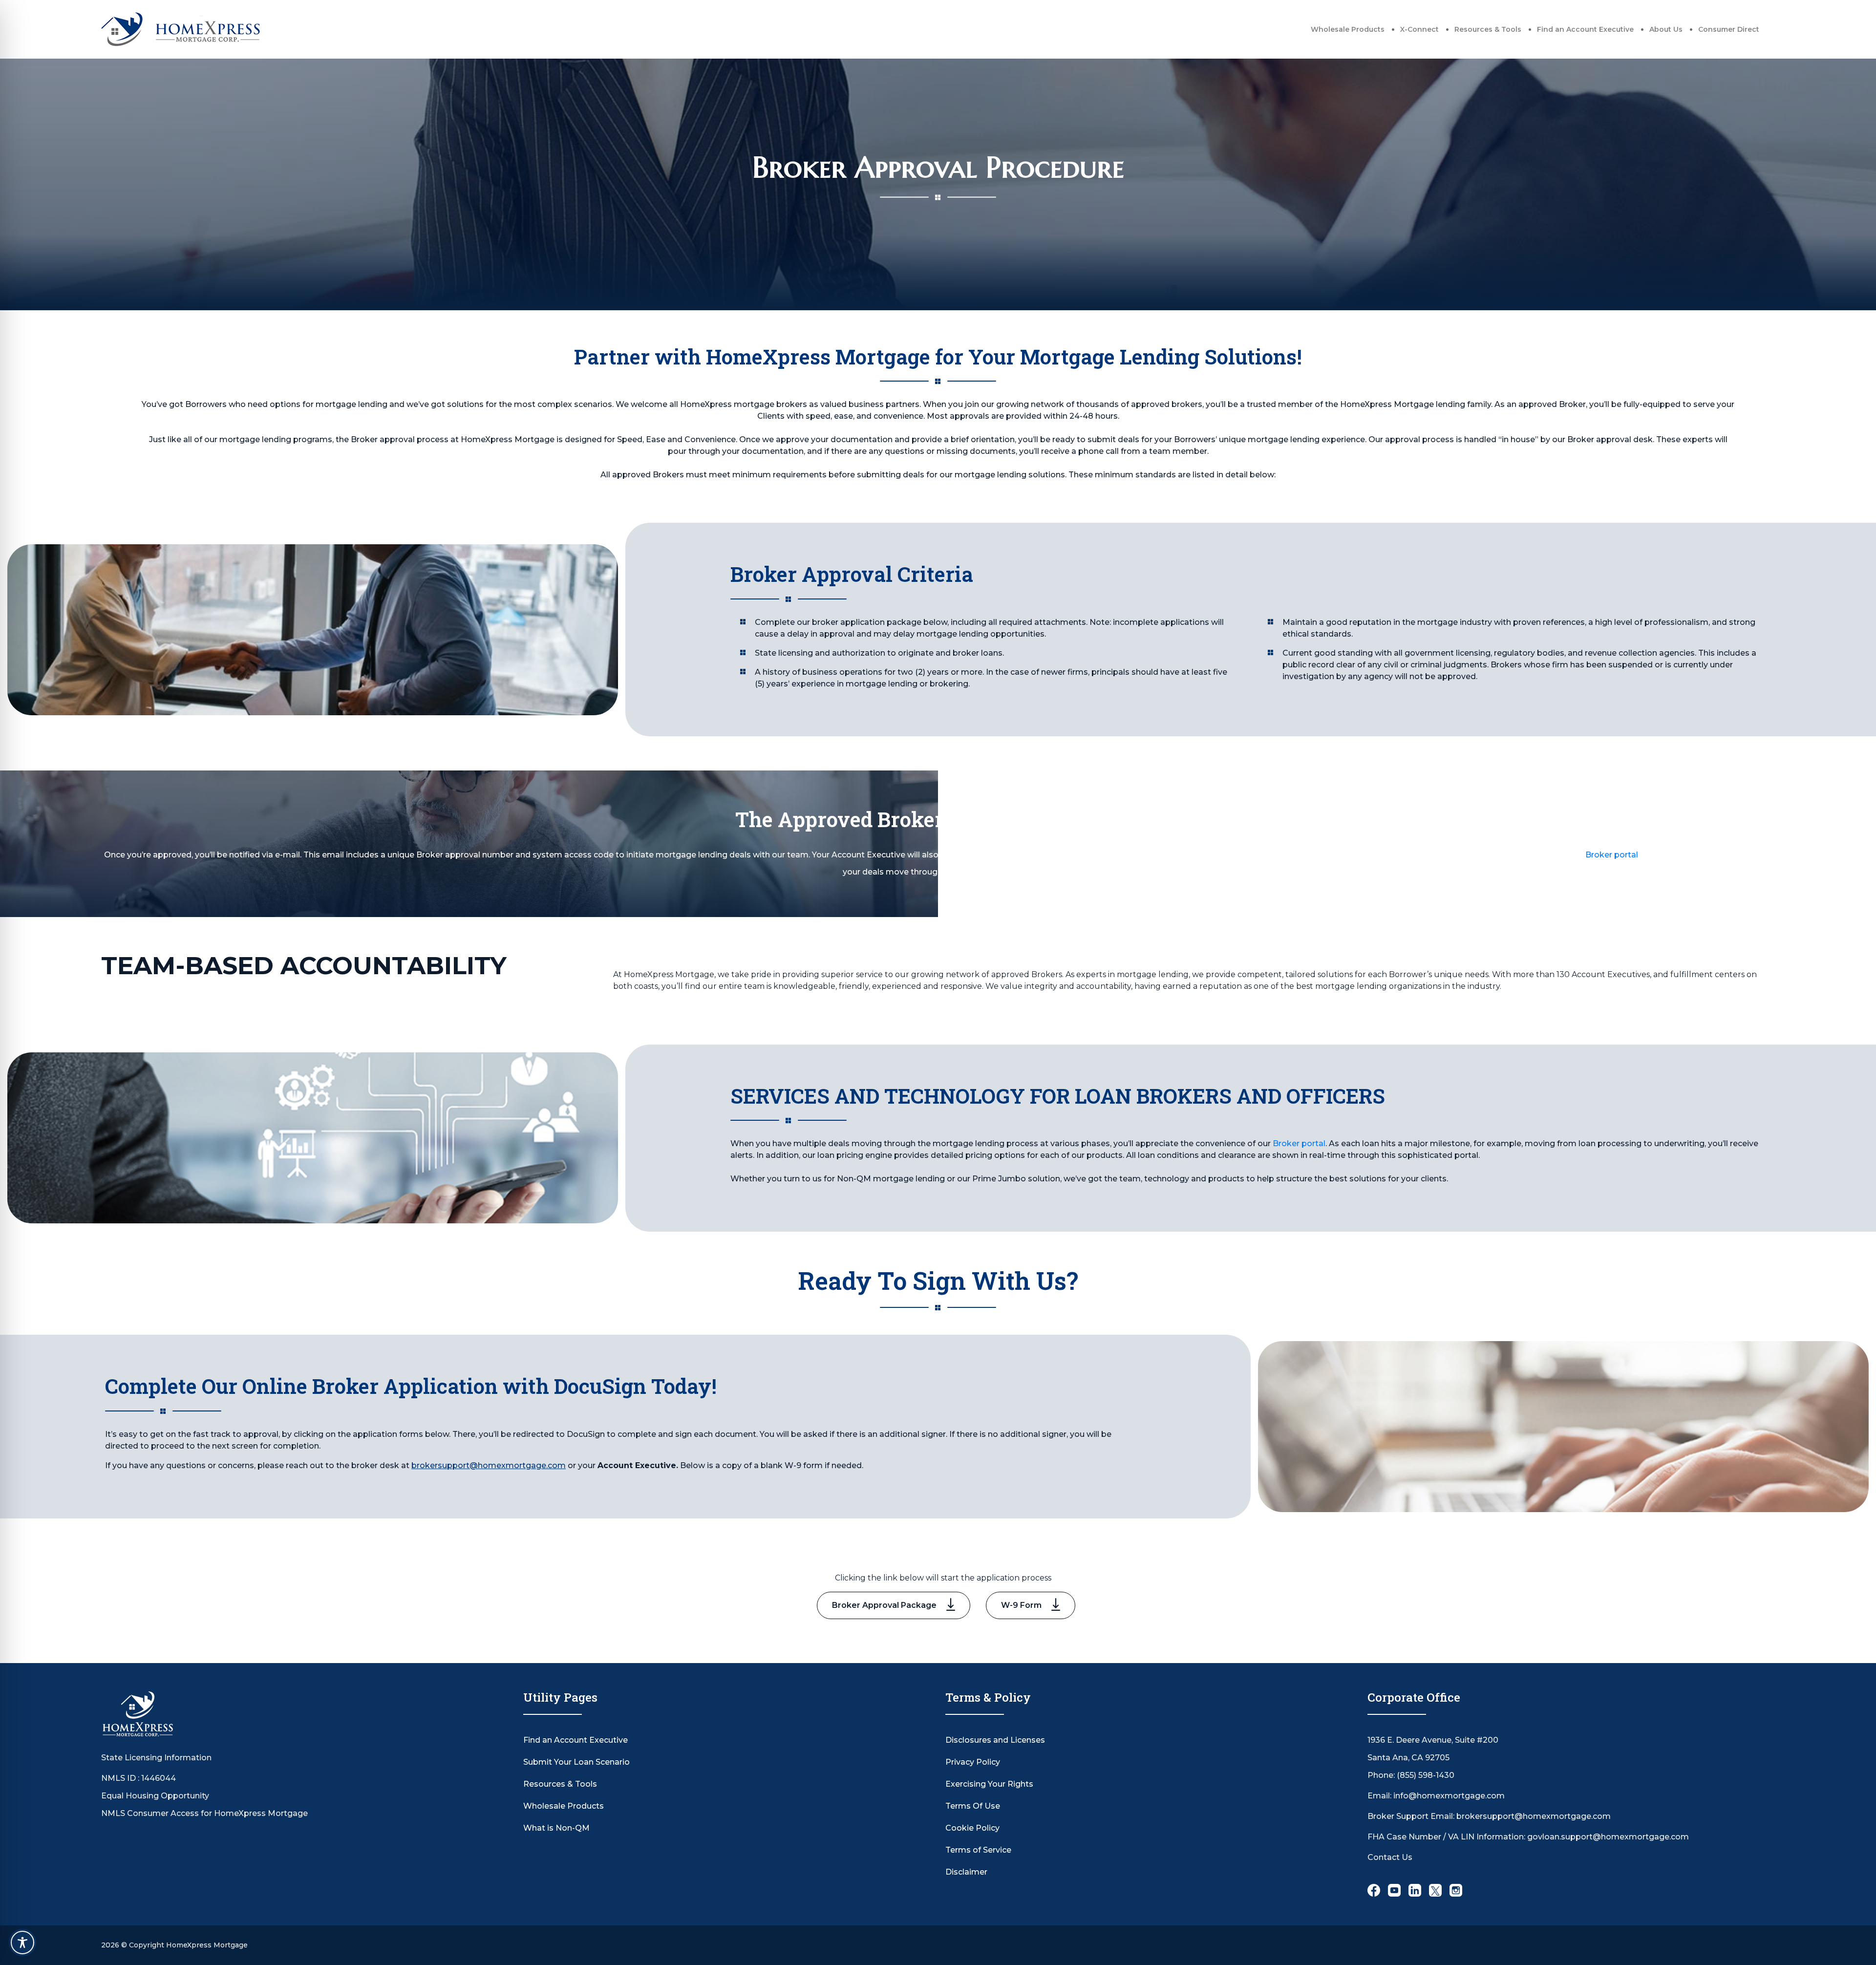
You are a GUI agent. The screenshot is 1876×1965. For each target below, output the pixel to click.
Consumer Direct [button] (1729, 29)
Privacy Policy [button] (973, 1762)
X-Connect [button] (1419, 29)
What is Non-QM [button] (556, 1828)
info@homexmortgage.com (1449, 1796)
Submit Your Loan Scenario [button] (576, 1762)
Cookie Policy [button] (972, 1828)
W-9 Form (1021, 1605)
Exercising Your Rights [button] (989, 1784)
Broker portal (1612, 855)
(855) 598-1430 (1426, 1775)
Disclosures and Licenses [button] (995, 1740)
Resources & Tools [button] (1488, 29)
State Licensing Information (156, 1758)
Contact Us (1390, 1857)
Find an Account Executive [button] (1585, 29)
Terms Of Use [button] (973, 1806)
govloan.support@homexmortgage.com (1608, 1837)
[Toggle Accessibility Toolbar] (22, 1943)
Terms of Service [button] (978, 1850)
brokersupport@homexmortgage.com (489, 1465)
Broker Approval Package (884, 1605)
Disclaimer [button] (966, 1872)
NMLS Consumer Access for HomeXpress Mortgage (204, 1813)
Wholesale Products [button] (1348, 29)
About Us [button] (1666, 29)
